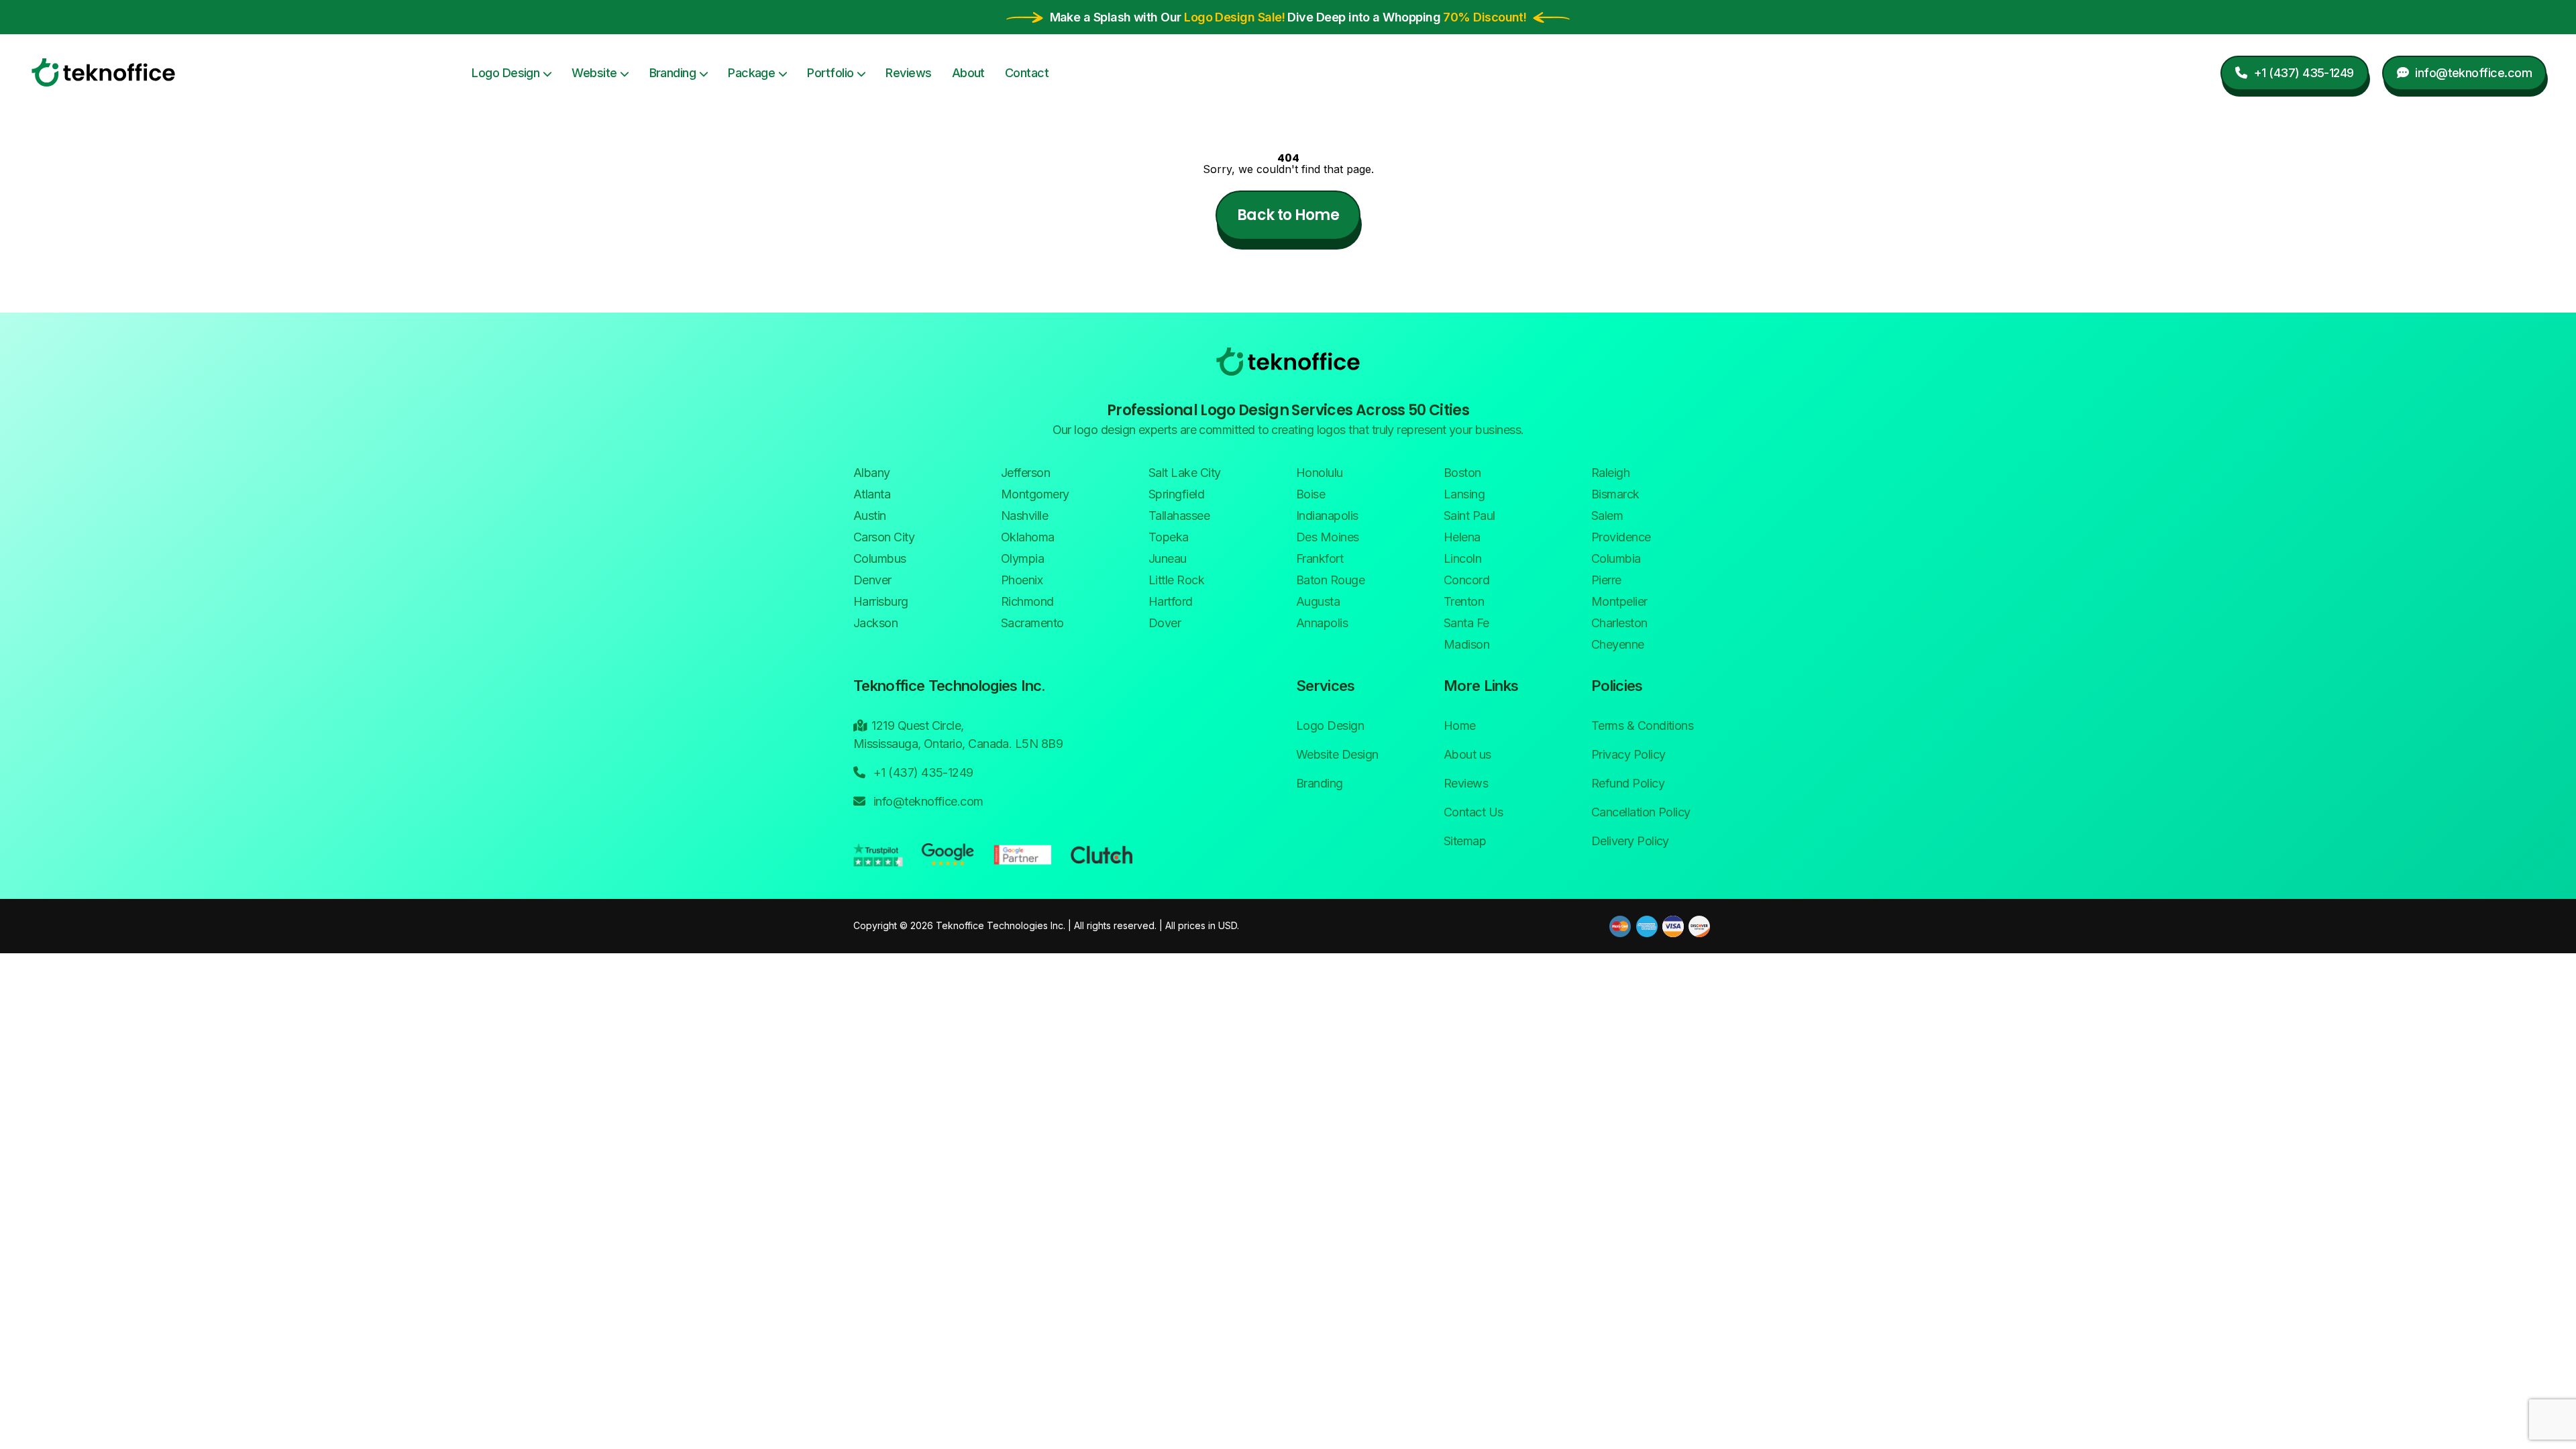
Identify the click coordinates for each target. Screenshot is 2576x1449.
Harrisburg (881, 601)
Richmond (1027, 601)
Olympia (1022, 558)
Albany (872, 473)
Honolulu (1320, 473)
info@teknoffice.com (926, 801)
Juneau (1168, 558)
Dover (1165, 623)
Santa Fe (1466, 623)
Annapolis (1322, 623)
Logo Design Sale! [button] (1234, 17)
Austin (870, 516)
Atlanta (872, 494)
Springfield (1176, 494)
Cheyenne (1618, 644)
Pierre (1606, 580)
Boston (1462, 473)
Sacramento (1032, 623)
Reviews (908, 73)
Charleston (1619, 623)
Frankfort (1320, 558)
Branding (673, 73)
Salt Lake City (1184, 473)
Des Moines (1328, 537)
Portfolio (830, 73)
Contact (1027, 73)
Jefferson (1025, 473)
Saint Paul (1469, 516)
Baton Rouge (1330, 580)
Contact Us (1473, 812)
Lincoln (1462, 558)
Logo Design (505, 73)
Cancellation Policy (1641, 812)
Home (1460, 726)
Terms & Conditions (1642, 726)
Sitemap (1465, 841)
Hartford (1171, 601)
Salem (1607, 516)
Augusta (1318, 601)
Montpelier (1619, 601)
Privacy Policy (1628, 754)
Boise (1310, 494)
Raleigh (1610, 473)
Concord (1466, 580)
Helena (1462, 537)
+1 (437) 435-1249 (921, 772)
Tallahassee (1179, 516)
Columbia (1616, 558)
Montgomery (1035, 494)
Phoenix (1022, 580)
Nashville (1024, 516)
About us (1467, 754)
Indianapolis (1327, 516)
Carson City (884, 537)
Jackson (875, 623)
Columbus (880, 558)
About (968, 73)
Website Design (1337, 754)
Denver (872, 580)
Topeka (1169, 537)
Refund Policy (1628, 783)
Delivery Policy (1630, 841)
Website (594, 73)
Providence (1621, 537)
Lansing (1464, 494)
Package (751, 73)
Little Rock (1176, 580)
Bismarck (1615, 494)
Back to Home (1288, 215)
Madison (1466, 644)
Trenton (1464, 601)
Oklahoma (1028, 537)
